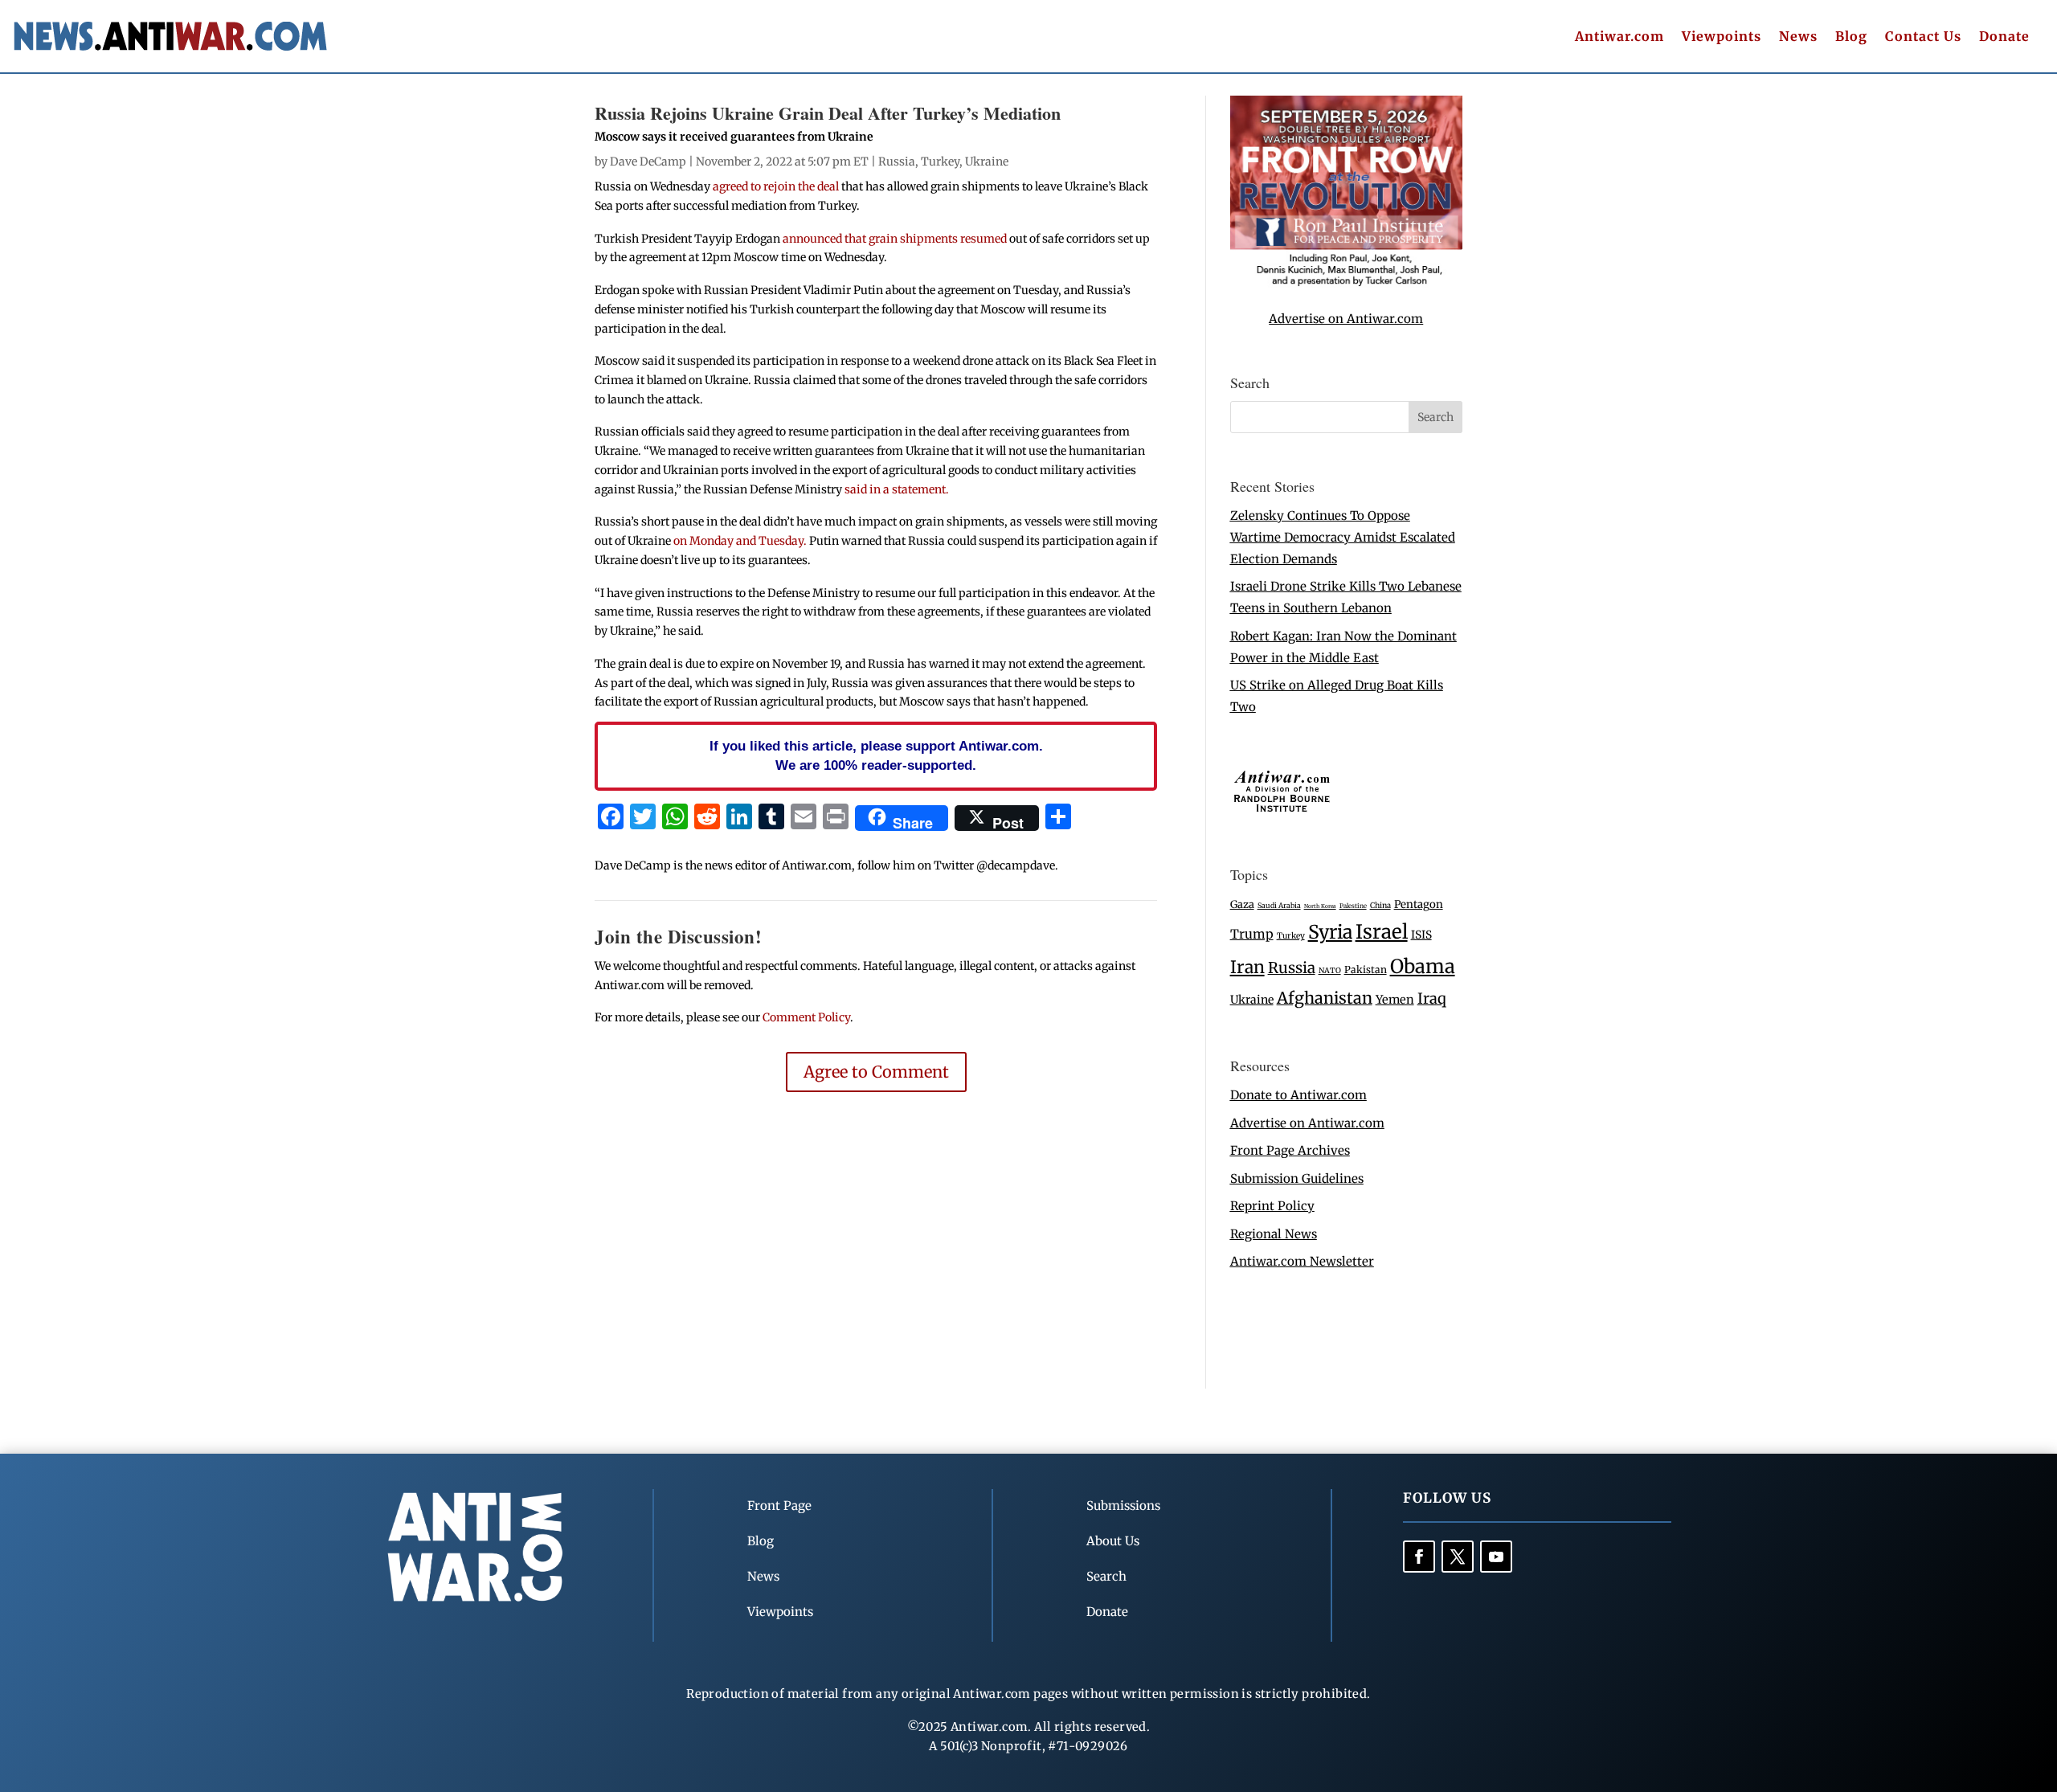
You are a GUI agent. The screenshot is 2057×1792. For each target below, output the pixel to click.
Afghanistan (1325, 998)
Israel (1382, 932)
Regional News (1274, 1234)
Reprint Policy (1272, 1206)
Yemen (1395, 1000)
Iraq (1432, 998)
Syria (1330, 932)
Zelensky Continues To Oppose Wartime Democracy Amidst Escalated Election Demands (1343, 537)
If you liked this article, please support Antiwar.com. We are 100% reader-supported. (876, 755)
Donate (2004, 37)
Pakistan (1366, 970)
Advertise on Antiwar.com (1346, 319)
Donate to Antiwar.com (1298, 1095)
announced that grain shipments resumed (896, 239)
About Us (1113, 1541)
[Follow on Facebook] (1419, 1557)
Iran (1247, 967)
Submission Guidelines (1297, 1178)
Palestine (1353, 906)
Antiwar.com (1619, 37)
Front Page (779, 1506)
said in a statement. (897, 489)
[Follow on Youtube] (1496, 1557)
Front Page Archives (1290, 1150)
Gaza (1242, 904)
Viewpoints (1722, 37)
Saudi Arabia (1279, 905)
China (1380, 906)
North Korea (1320, 906)
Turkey (940, 162)
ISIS (1421, 935)
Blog (1851, 37)
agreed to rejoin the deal (776, 186)
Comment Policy (806, 1017)
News (1798, 37)
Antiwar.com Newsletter (1302, 1261)
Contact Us (1923, 37)
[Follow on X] (1458, 1557)
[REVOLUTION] (1346, 283)
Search (1106, 1576)
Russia (897, 162)
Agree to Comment (876, 1072)
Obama (1423, 966)
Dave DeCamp (648, 162)
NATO (1330, 971)
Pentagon (1419, 904)
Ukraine (987, 162)
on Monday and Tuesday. (740, 541)
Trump (1252, 934)
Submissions (1123, 1506)
